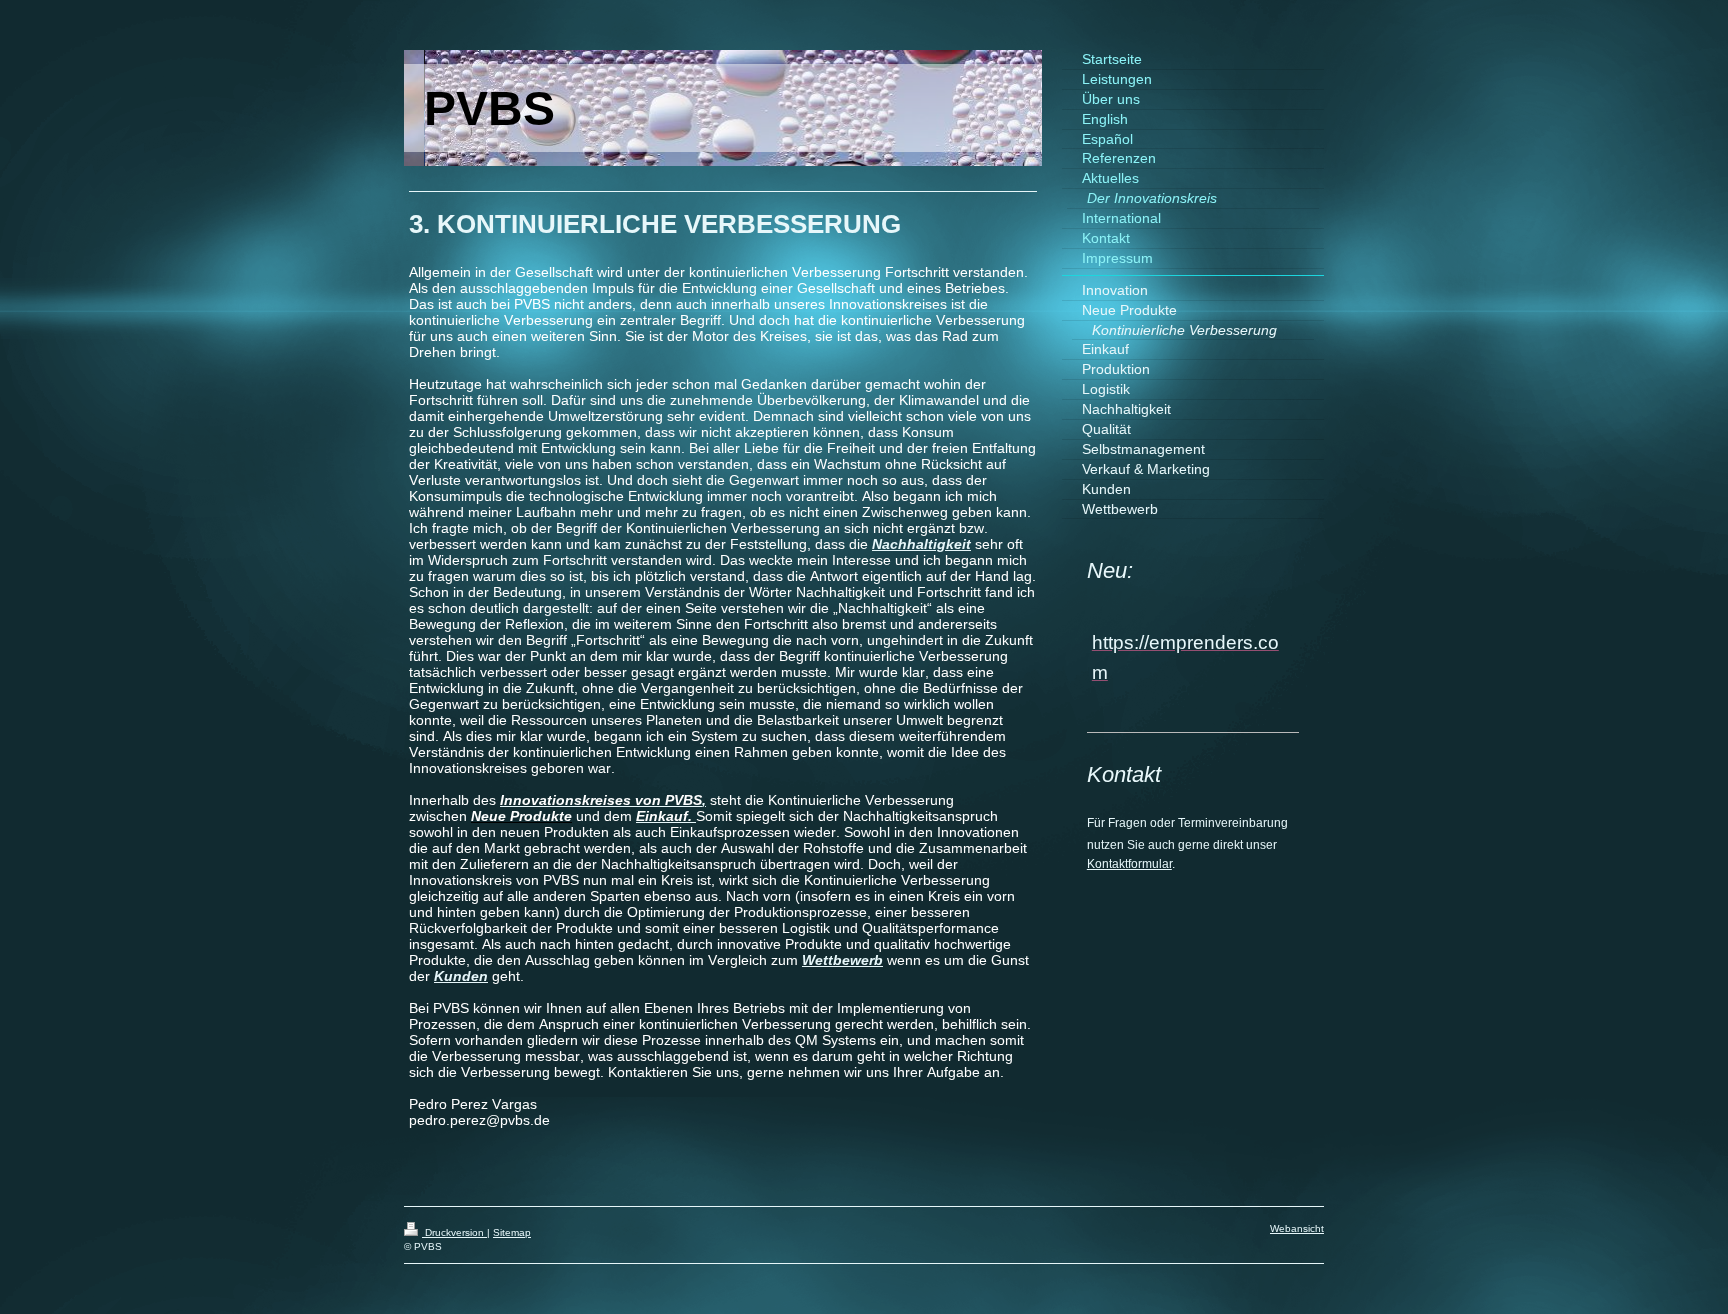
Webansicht (1297, 1228)
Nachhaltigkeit (921, 544)
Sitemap (512, 1232)
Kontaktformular (1129, 863)
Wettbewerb (842, 960)
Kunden (461, 976)
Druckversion (454, 1232)
